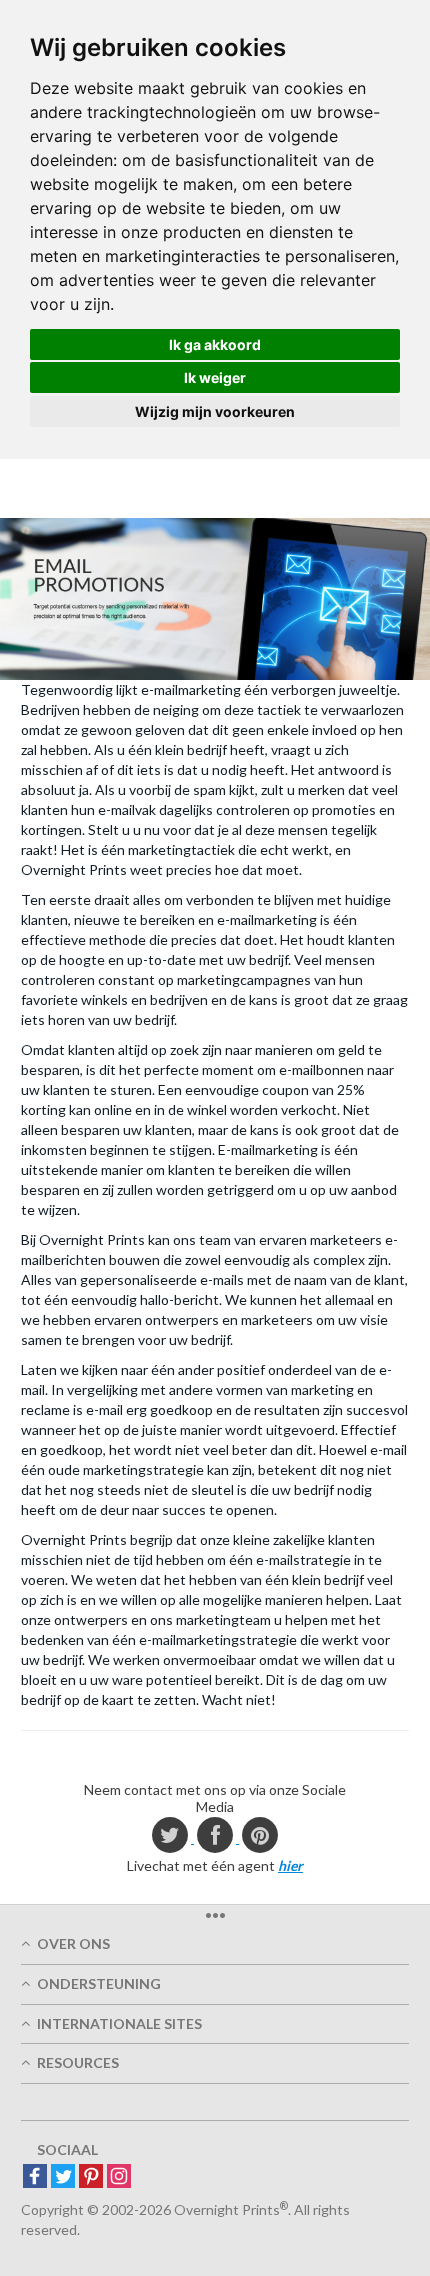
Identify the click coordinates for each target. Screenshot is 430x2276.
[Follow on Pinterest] (91, 2177)
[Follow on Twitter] (63, 2177)
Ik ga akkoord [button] (215, 344)
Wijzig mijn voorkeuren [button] (215, 411)
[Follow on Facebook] (35, 2177)
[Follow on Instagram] (119, 2177)
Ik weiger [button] (215, 377)
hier (290, 1865)
